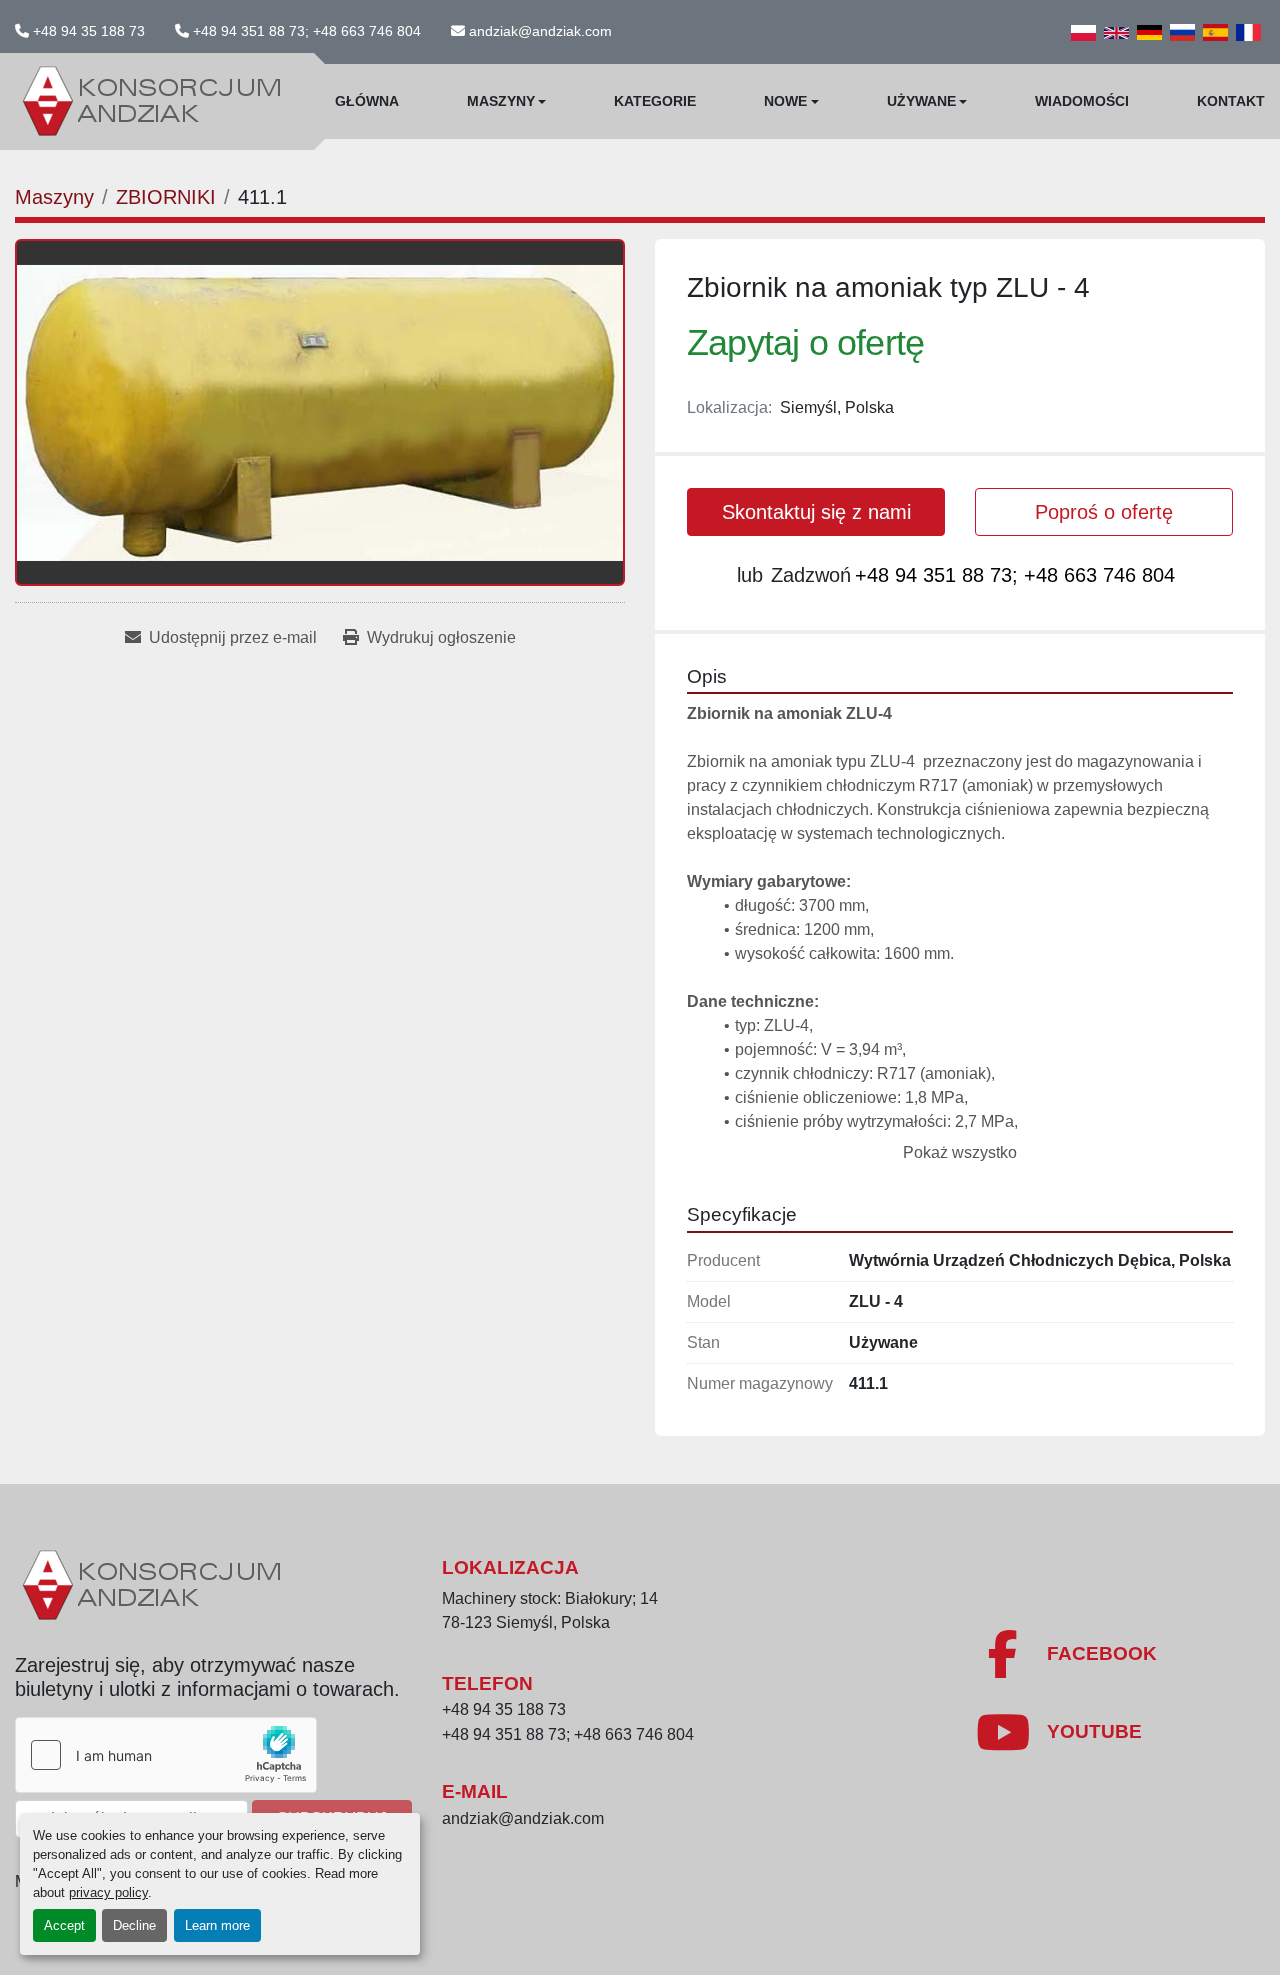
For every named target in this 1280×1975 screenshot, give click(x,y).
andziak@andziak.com (540, 31)
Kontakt (1231, 101)
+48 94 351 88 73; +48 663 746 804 (307, 31)
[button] (507, 101)
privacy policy (108, 1892)
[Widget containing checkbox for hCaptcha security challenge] (166, 1755)
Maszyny (501, 101)
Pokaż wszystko (960, 1152)
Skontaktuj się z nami (816, 512)
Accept (64, 1925)
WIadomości (1082, 101)
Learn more (217, 1925)
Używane (921, 101)
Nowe (785, 101)
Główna (367, 101)
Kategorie (655, 101)
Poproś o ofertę (1104, 512)
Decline (134, 1925)
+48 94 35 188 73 (89, 31)
